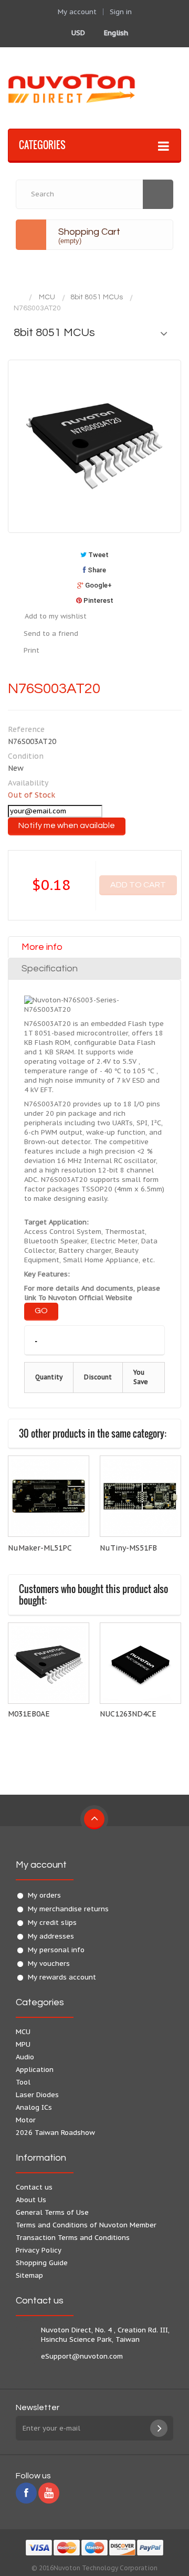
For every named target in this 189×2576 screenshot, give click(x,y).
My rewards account (62, 1977)
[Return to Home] (18, 297)
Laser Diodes (37, 2095)
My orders (44, 1895)
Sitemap (29, 2275)
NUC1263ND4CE (128, 1714)
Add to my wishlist (56, 616)
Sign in (121, 12)
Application (35, 2070)
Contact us (34, 2187)
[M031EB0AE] (49, 1663)
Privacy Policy (39, 2250)
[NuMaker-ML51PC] (49, 1496)
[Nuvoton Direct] (94, 88)
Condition (26, 756)
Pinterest (98, 600)
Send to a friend (51, 633)
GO (41, 1311)
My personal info (56, 1950)
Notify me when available (67, 825)
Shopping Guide (42, 2263)
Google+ (98, 585)
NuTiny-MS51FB (128, 1548)
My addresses (51, 1936)
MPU (23, 2044)
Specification (50, 968)
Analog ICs (34, 2107)
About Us (31, 2200)
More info (42, 947)
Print (31, 650)
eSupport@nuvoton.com (82, 2356)
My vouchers (49, 1964)
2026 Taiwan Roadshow (55, 2133)
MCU (47, 297)
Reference (26, 729)
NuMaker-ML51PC (40, 1548)
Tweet (98, 555)
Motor (26, 2120)
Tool (23, 2082)
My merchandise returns (68, 1909)
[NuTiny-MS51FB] (140, 1496)
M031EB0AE (29, 1714)
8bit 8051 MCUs (97, 297)
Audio (25, 2057)
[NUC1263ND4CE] (140, 1663)
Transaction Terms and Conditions (73, 2238)
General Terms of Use (52, 2212)
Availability (28, 783)
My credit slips (52, 1923)
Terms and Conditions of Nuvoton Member (86, 2225)
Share (96, 570)
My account (41, 1865)
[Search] (158, 194)
